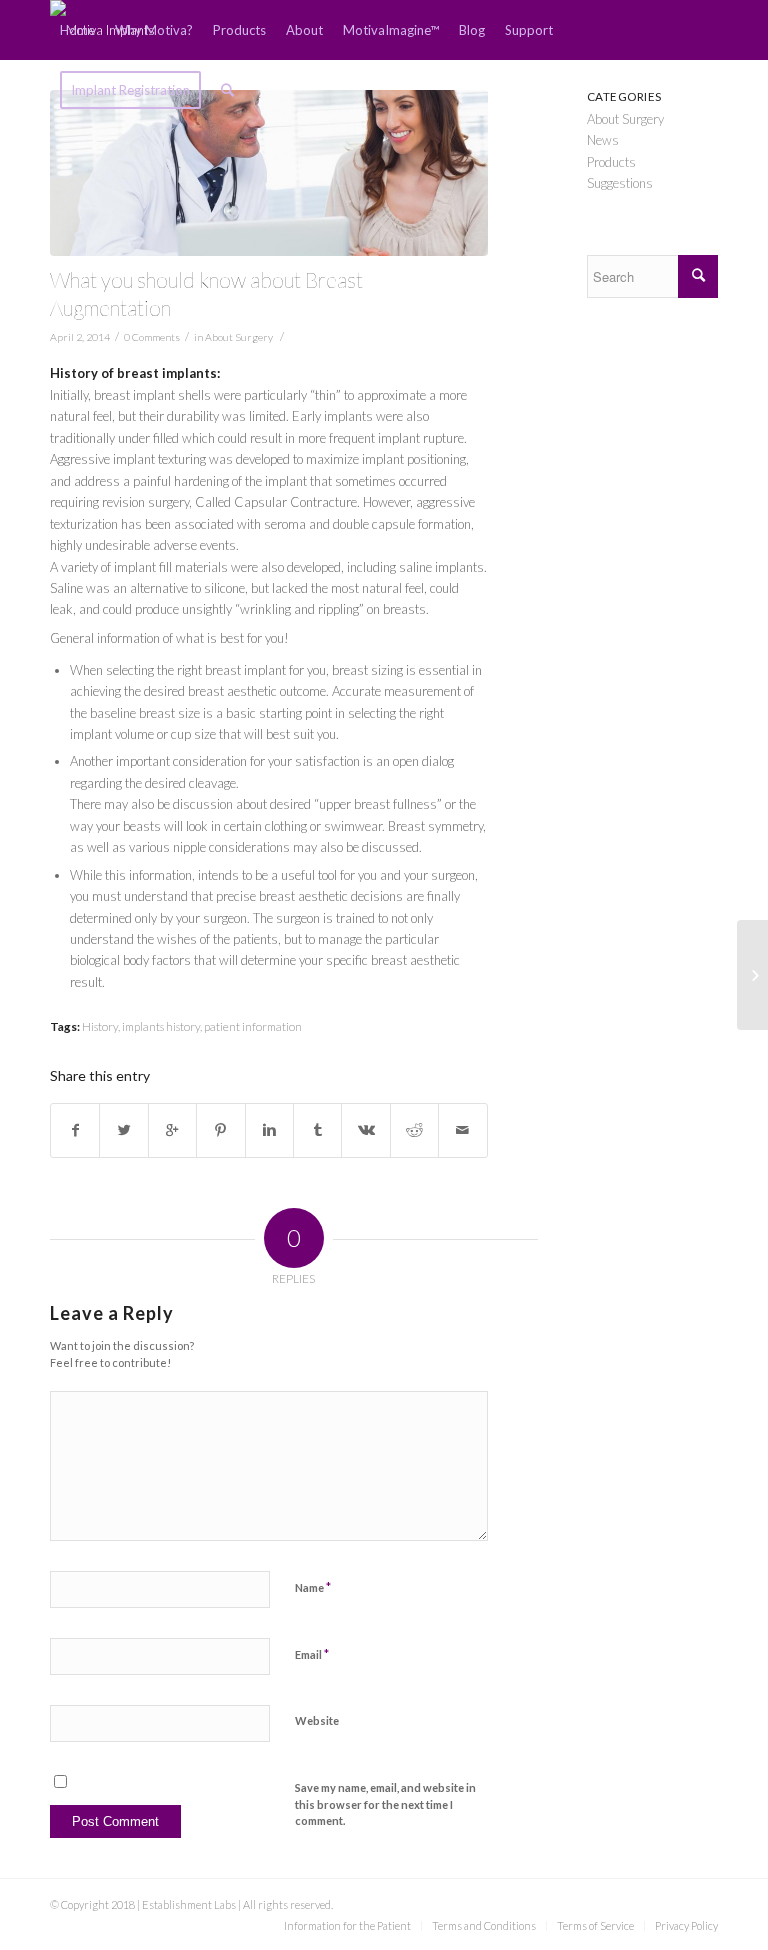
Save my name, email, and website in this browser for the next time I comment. (385, 1804)
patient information (253, 1026)
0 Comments (152, 337)
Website (317, 1720)
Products (611, 162)
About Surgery (239, 337)
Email (312, 1654)
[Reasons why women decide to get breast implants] (752, 975)
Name (313, 1587)
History (100, 1026)
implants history (161, 1026)
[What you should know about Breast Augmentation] (269, 173)
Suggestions (620, 183)
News (603, 140)
